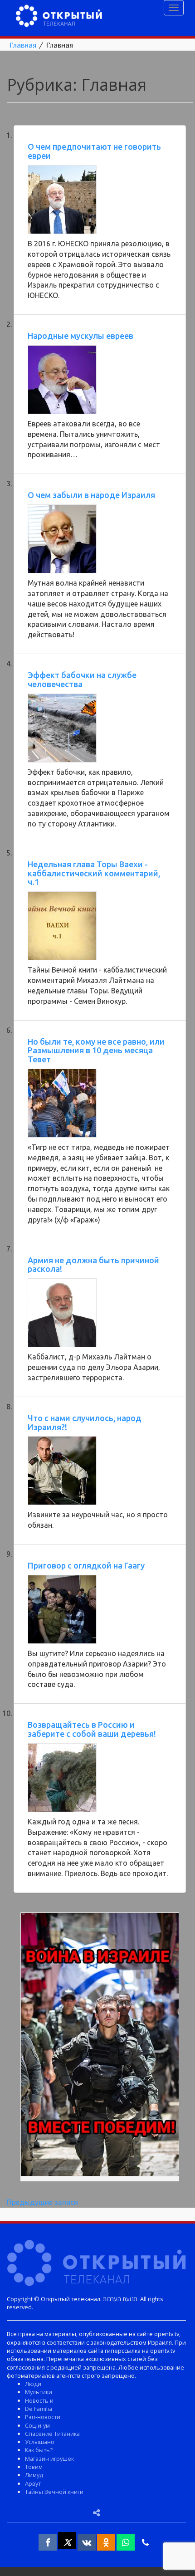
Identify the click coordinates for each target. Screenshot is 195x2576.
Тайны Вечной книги (54, 2492)
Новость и (39, 2400)
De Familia (39, 2409)
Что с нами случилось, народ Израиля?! (85, 1422)
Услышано (40, 2442)
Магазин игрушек (49, 2459)
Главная (23, 45)
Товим (34, 2467)
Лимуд (34, 2475)
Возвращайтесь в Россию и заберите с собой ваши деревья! (92, 1729)
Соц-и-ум (37, 2425)
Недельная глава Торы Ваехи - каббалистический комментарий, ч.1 (94, 873)
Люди (33, 2384)
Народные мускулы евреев (80, 336)
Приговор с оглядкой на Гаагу (86, 1565)
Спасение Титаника (52, 2434)
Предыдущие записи (42, 2202)
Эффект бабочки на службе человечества (82, 679)
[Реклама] (100, 2046)
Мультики (39, 2392)
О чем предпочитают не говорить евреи (94, 151)
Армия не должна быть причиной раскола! (93, 1265)
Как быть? (39, 2450)
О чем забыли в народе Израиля (91, 495)
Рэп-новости (43, 2417)
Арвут (33, 2483)
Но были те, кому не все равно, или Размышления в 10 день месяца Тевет (96, 1051)
